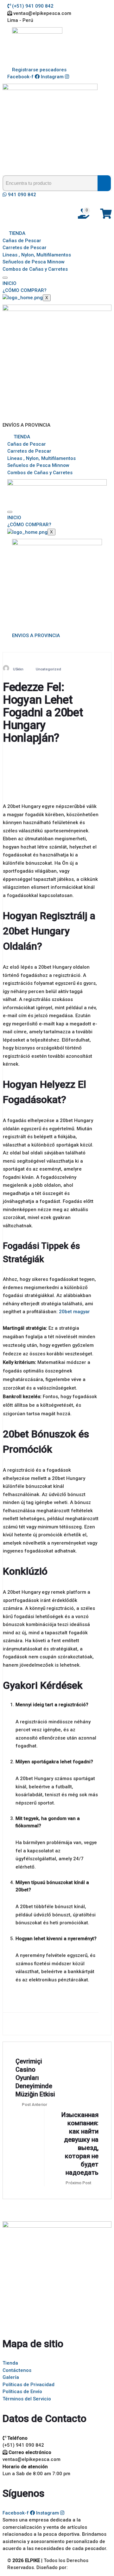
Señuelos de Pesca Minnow (34, 262)
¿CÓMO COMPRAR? (25, 290)
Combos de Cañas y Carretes (35, 269)
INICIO (9, 283)
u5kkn (18, 669)
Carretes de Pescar (25, 248)
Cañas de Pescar (22, 241)
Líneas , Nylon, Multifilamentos (37, 255)
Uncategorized (48, 669)
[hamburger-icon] (5, 278)
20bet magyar (74, 1312)
